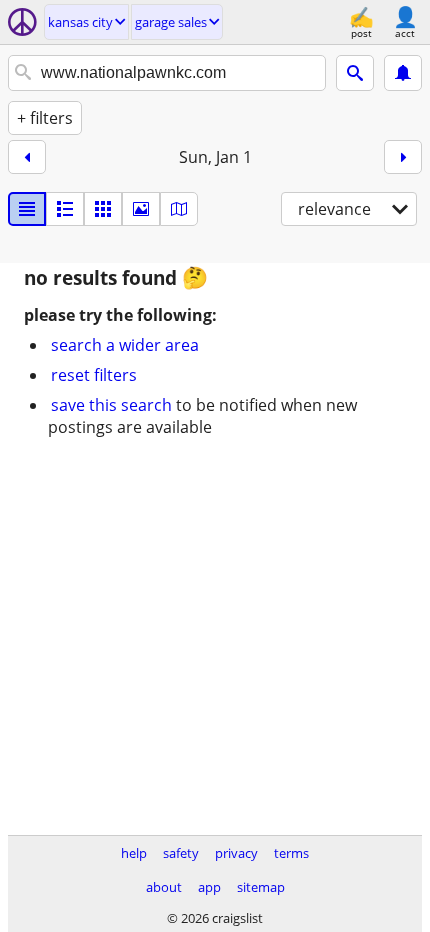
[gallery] (141, 209)
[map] (179, 209)
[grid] (103, 209)
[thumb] (65, 209)
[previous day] (27, 157)
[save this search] (403, 73)
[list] (27, 209)
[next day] (403, 157)
